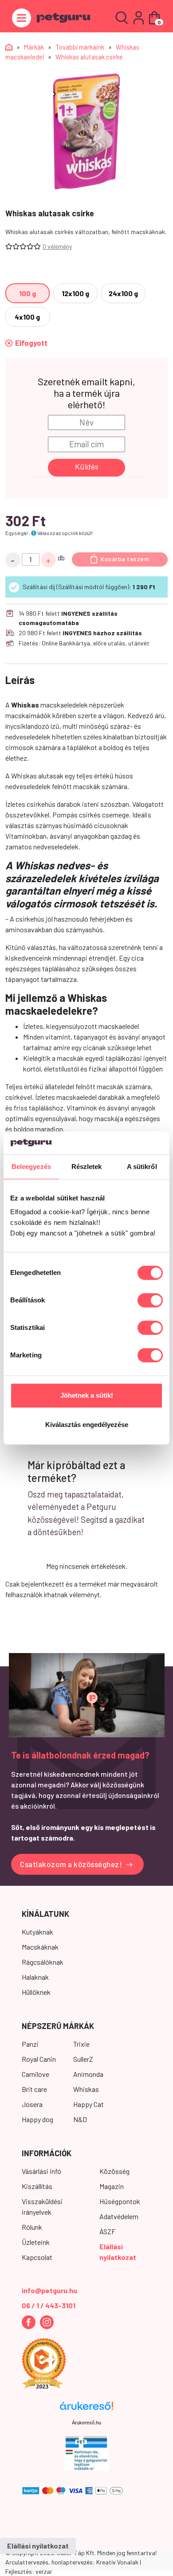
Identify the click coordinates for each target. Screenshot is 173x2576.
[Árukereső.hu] (86, 2409)
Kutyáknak (37, 1932)
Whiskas (86, 2089)
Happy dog (37, 2119)
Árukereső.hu (86, 2423)
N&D (80, 2119)
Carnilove (35, 2074)
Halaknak (35, 1977)
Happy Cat (88, 2104)
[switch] (150, 1301)
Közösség (114, 2171)
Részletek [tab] (87, 1167)
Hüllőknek (36, 1992)
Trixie (81, 2044)
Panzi (30, 2044)
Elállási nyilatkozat (38, 2546)
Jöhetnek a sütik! (87, 1396)
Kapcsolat (37, 2257)
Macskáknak (40, 1947)
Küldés (87, 466)
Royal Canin (39, 2059)
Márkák (34, 47)
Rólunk (32, 2227)
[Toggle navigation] (22, 18)
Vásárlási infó (41, 2171)
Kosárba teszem (125, 559)
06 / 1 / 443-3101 (49, 2305)
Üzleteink (36, 2242)
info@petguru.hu (49, 2290)
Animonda (88, 2074)
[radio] (28, 293)
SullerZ (83, 2059)
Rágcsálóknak (43, 1962)
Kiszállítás (37, 2186)
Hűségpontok (120, 2201)
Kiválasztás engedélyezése (87, 1425)
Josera (32, 2104)
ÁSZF (107, 2231)
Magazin (112, 2186)
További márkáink (80, 47)
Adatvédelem (119, 2216)
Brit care (34, 2089)
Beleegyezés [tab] (31, 1167)
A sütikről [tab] (142, 1167)
